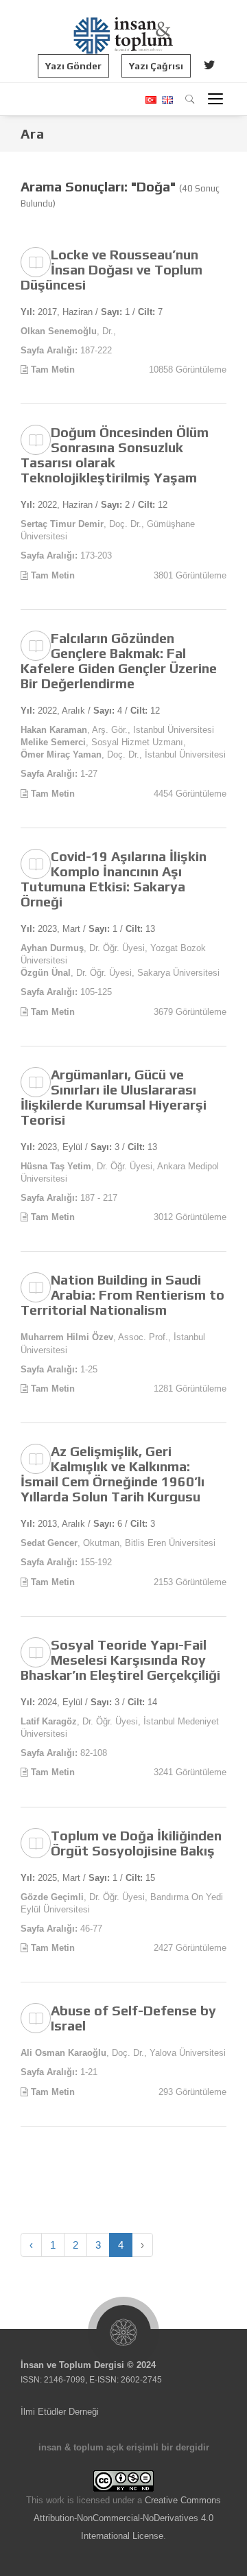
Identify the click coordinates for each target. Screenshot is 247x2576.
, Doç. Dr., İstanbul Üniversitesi (123, 754)
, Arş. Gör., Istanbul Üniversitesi (117, 730)
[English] (166, 100)
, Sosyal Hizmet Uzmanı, (103, 742)
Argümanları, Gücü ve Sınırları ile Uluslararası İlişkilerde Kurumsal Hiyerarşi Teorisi (114, 1097)
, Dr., (68, 331)
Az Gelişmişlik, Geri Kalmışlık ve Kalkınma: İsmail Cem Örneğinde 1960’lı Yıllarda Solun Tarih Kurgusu (113, 1474)
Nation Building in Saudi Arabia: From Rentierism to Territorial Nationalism (122, 1295)
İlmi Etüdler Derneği (60, 2412)
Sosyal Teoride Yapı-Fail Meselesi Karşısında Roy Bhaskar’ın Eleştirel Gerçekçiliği (120, 1660)
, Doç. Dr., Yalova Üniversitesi (123, 2053)
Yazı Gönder (73, 66)
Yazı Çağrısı (156, 66)
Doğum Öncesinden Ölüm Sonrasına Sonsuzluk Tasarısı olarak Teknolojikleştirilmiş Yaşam (115, 455)
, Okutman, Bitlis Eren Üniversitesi (118, 1543)
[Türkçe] (150, 100)
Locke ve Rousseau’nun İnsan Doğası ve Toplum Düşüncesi (111, 269)
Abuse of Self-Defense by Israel (133, 2018)
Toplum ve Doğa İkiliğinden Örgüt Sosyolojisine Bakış (136, 1843)
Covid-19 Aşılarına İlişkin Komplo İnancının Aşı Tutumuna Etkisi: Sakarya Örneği (114, 879)
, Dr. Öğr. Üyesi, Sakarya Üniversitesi (120, 973)
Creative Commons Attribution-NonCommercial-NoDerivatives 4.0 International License (127, 2518)
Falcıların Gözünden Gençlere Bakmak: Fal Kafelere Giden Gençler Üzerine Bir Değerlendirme (119, 660)
